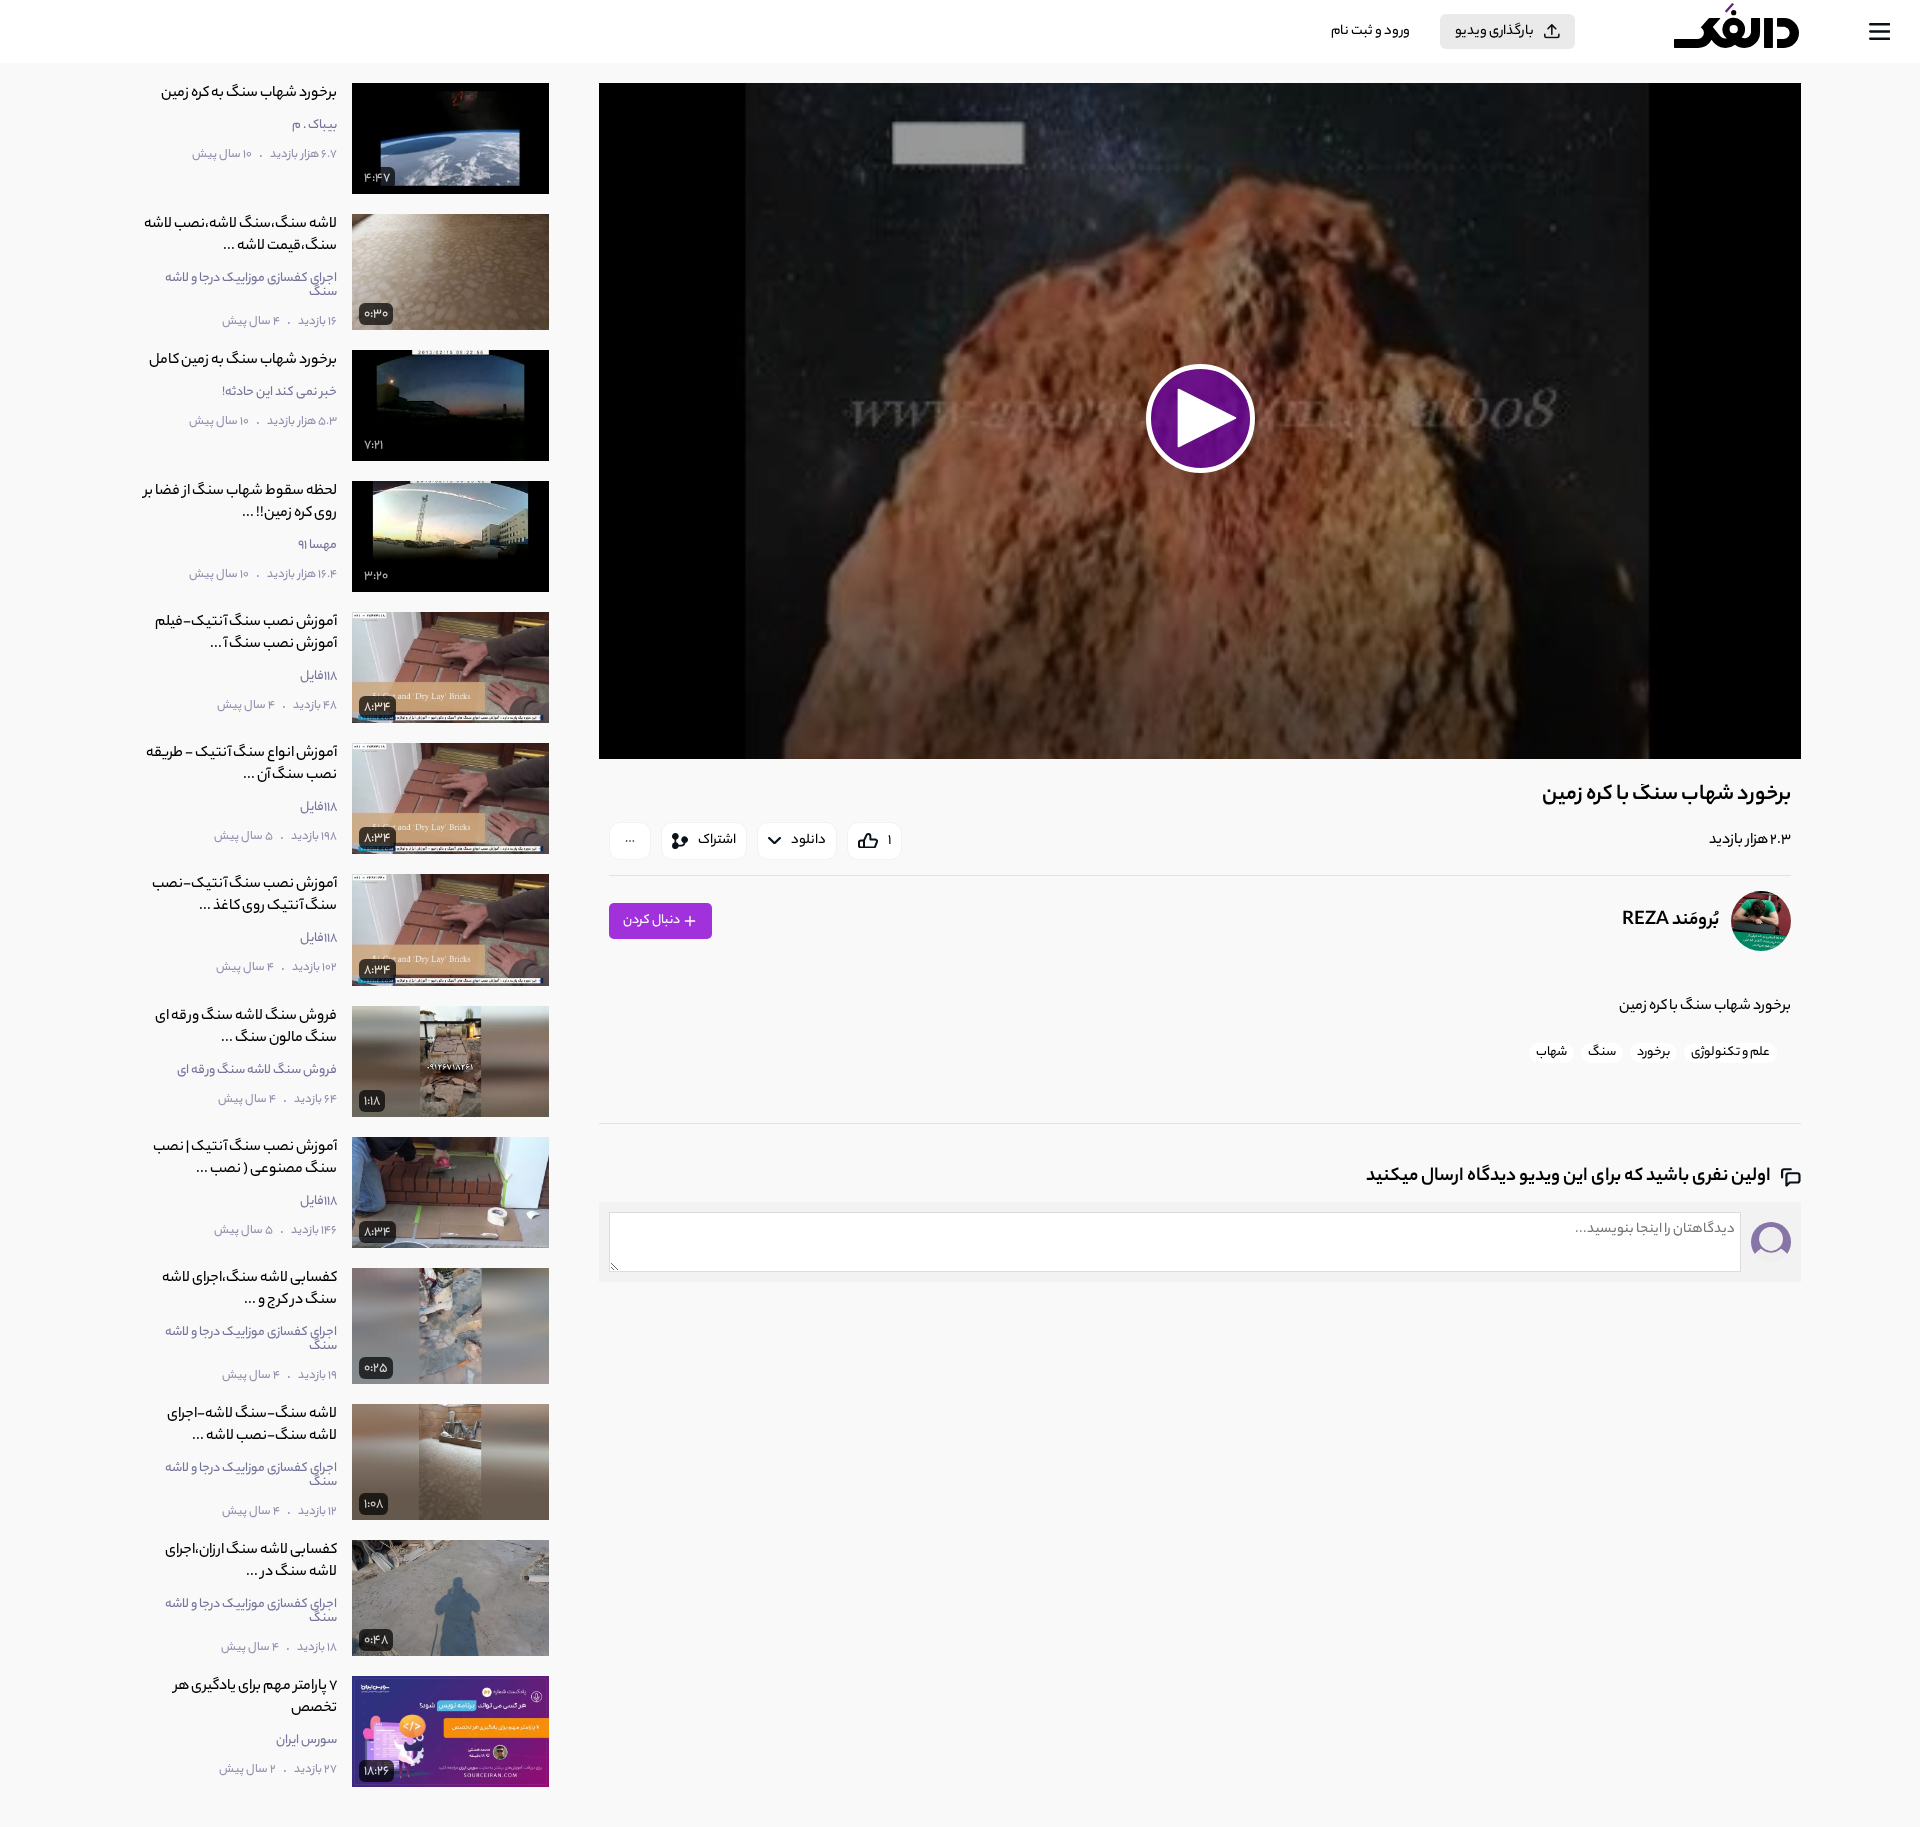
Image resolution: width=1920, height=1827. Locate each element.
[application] (1199, 421)
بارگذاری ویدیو (1494, 31)
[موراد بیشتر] (630, 841)
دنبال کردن (652, 920)
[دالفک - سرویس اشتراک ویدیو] (1754, 32)
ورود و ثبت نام (1370, 31)
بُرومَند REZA (1670, 921)
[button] (1200, 418)
